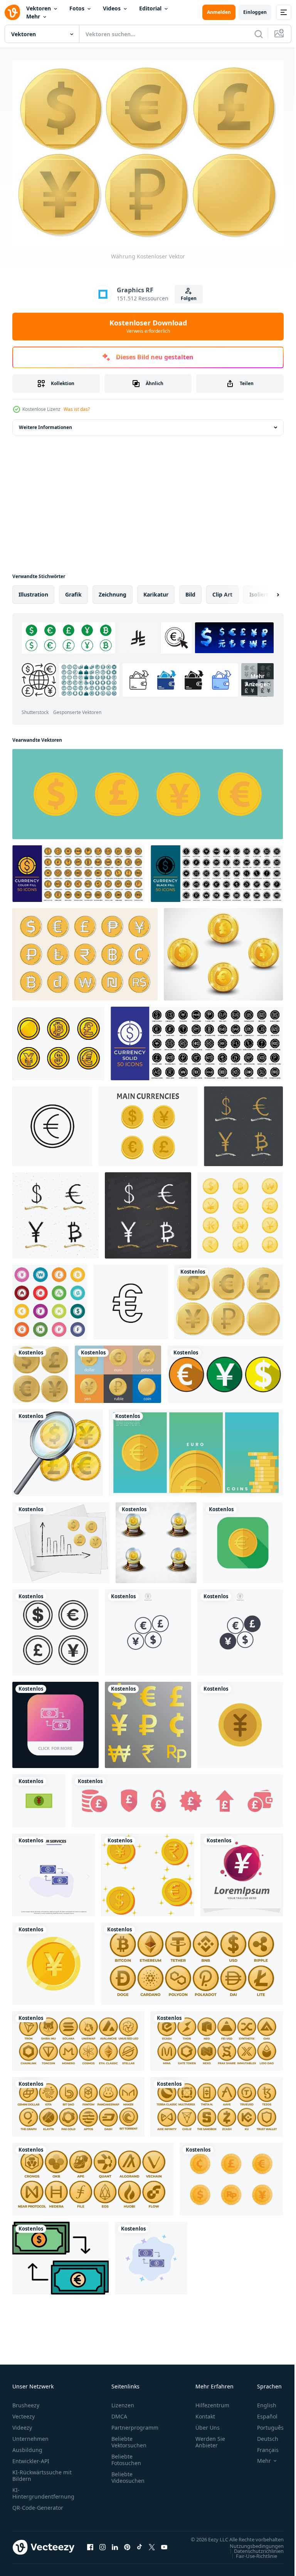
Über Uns (208, 2424)
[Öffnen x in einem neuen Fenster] (152, 2547)
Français (262, 2446)
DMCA (119, 2413)
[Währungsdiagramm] (61, 1539)
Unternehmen (30, 2435)
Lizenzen (123, 2401)
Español (262, 2413)
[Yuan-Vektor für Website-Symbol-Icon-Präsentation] (240, 1721)
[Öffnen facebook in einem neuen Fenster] (90, 2547)
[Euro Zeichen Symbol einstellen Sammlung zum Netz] (52, 1122)
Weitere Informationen (45, 423)
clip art (222, 590)
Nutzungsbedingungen (251, 2549)
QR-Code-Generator (38, 2504)
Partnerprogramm (135, 2424)
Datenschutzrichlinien (253, 2554)
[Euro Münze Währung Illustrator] (243, 1539)
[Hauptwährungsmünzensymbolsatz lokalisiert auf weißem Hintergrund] (148, 1122)
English (261, 2401)
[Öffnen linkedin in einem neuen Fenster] (115, 2547)
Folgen (189, 298)
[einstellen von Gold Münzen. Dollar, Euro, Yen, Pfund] (148, 790)
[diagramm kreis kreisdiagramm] (54, 1871)
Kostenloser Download (148, 326)
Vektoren (39, 8)
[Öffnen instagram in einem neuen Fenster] (103, 2547)
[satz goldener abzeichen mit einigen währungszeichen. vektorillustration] (223, 950)
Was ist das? (77, 409)
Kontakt (205, 2413)
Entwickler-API (31, 2457)
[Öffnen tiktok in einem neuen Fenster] (140, 2547)
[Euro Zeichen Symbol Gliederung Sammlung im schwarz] (131, 1298)
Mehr (33, 16)
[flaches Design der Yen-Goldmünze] (54, 1959)
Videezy (22, 2424)
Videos (112, 8)
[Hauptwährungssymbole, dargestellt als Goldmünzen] (55, 1628)
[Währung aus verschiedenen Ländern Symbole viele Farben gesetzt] (50, 1298)
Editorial (150, 8)
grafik (73, 590)
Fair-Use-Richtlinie (251, 2559)
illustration (33, 590)
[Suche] (259, 34)
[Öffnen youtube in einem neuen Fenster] (164, 2547)
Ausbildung (27, 2446)
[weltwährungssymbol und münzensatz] (58, 1039)
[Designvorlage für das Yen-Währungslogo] (242, 1871)
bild (190, 590)
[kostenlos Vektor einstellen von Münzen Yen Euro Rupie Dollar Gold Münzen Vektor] (148, 1871)
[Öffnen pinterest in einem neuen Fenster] (127, 2547)
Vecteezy (24, 2413)
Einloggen (255, 12)
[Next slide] (266, 590)
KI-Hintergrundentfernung (43, 2489)
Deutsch (262, 2435)
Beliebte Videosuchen (128, 2474)
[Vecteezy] (12, 12)
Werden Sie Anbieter (210, 2438)
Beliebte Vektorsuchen (129, 2438)
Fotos (77, 8)
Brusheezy (26, 2401)
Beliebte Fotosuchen (126, 2456)
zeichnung (113, 590)
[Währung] (229, 1298)
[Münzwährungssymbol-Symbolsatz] (240, 1211)
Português (265, 2424)
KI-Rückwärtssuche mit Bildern (42, 2472)
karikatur (156, 590)
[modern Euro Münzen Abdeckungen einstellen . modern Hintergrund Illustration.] (196, 1448)
